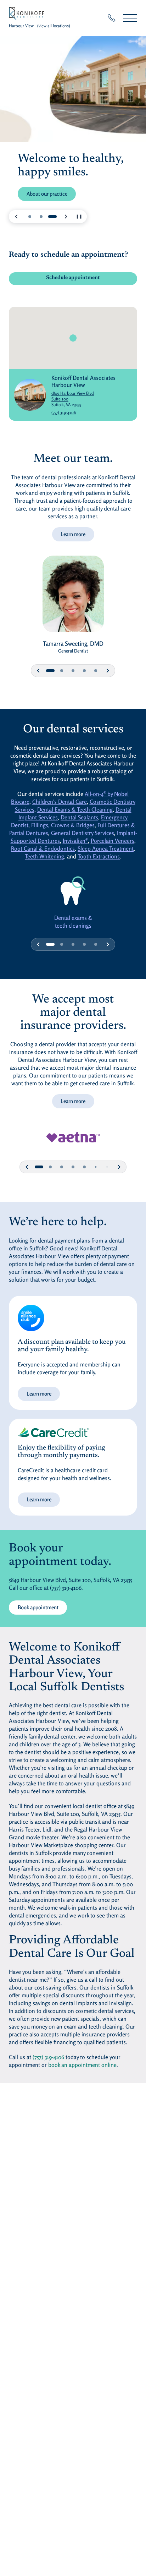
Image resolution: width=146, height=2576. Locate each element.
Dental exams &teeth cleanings (73, 922)
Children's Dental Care (60, 802)
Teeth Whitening (44, 856)
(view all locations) (54, 26)
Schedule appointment (87, 279)
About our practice (47, 194)
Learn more (73, 534)
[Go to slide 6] (96, 1167)
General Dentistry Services (83, 833)
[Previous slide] (17, 217)
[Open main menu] (130, 18)
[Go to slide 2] (41, 217)
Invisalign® (75, 841)
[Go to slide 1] (30, 217)
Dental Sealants (79, 817)
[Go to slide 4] (84, 671)
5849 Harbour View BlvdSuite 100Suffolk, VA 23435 (87, 399)
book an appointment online (82, 2065)
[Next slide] (66, 217)
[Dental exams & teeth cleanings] (73, 891)
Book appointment (42, 1607)
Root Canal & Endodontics (43, 848)
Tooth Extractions (99, 856)
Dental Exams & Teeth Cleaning (75, 809)
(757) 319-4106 (64, 412)
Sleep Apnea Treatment (106, 848)
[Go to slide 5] (96, 671)
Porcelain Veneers (113, 841)
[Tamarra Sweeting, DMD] (73, 597)
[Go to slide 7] (107, 1167)
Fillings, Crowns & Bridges (63, 825)
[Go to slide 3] (52, 217)
